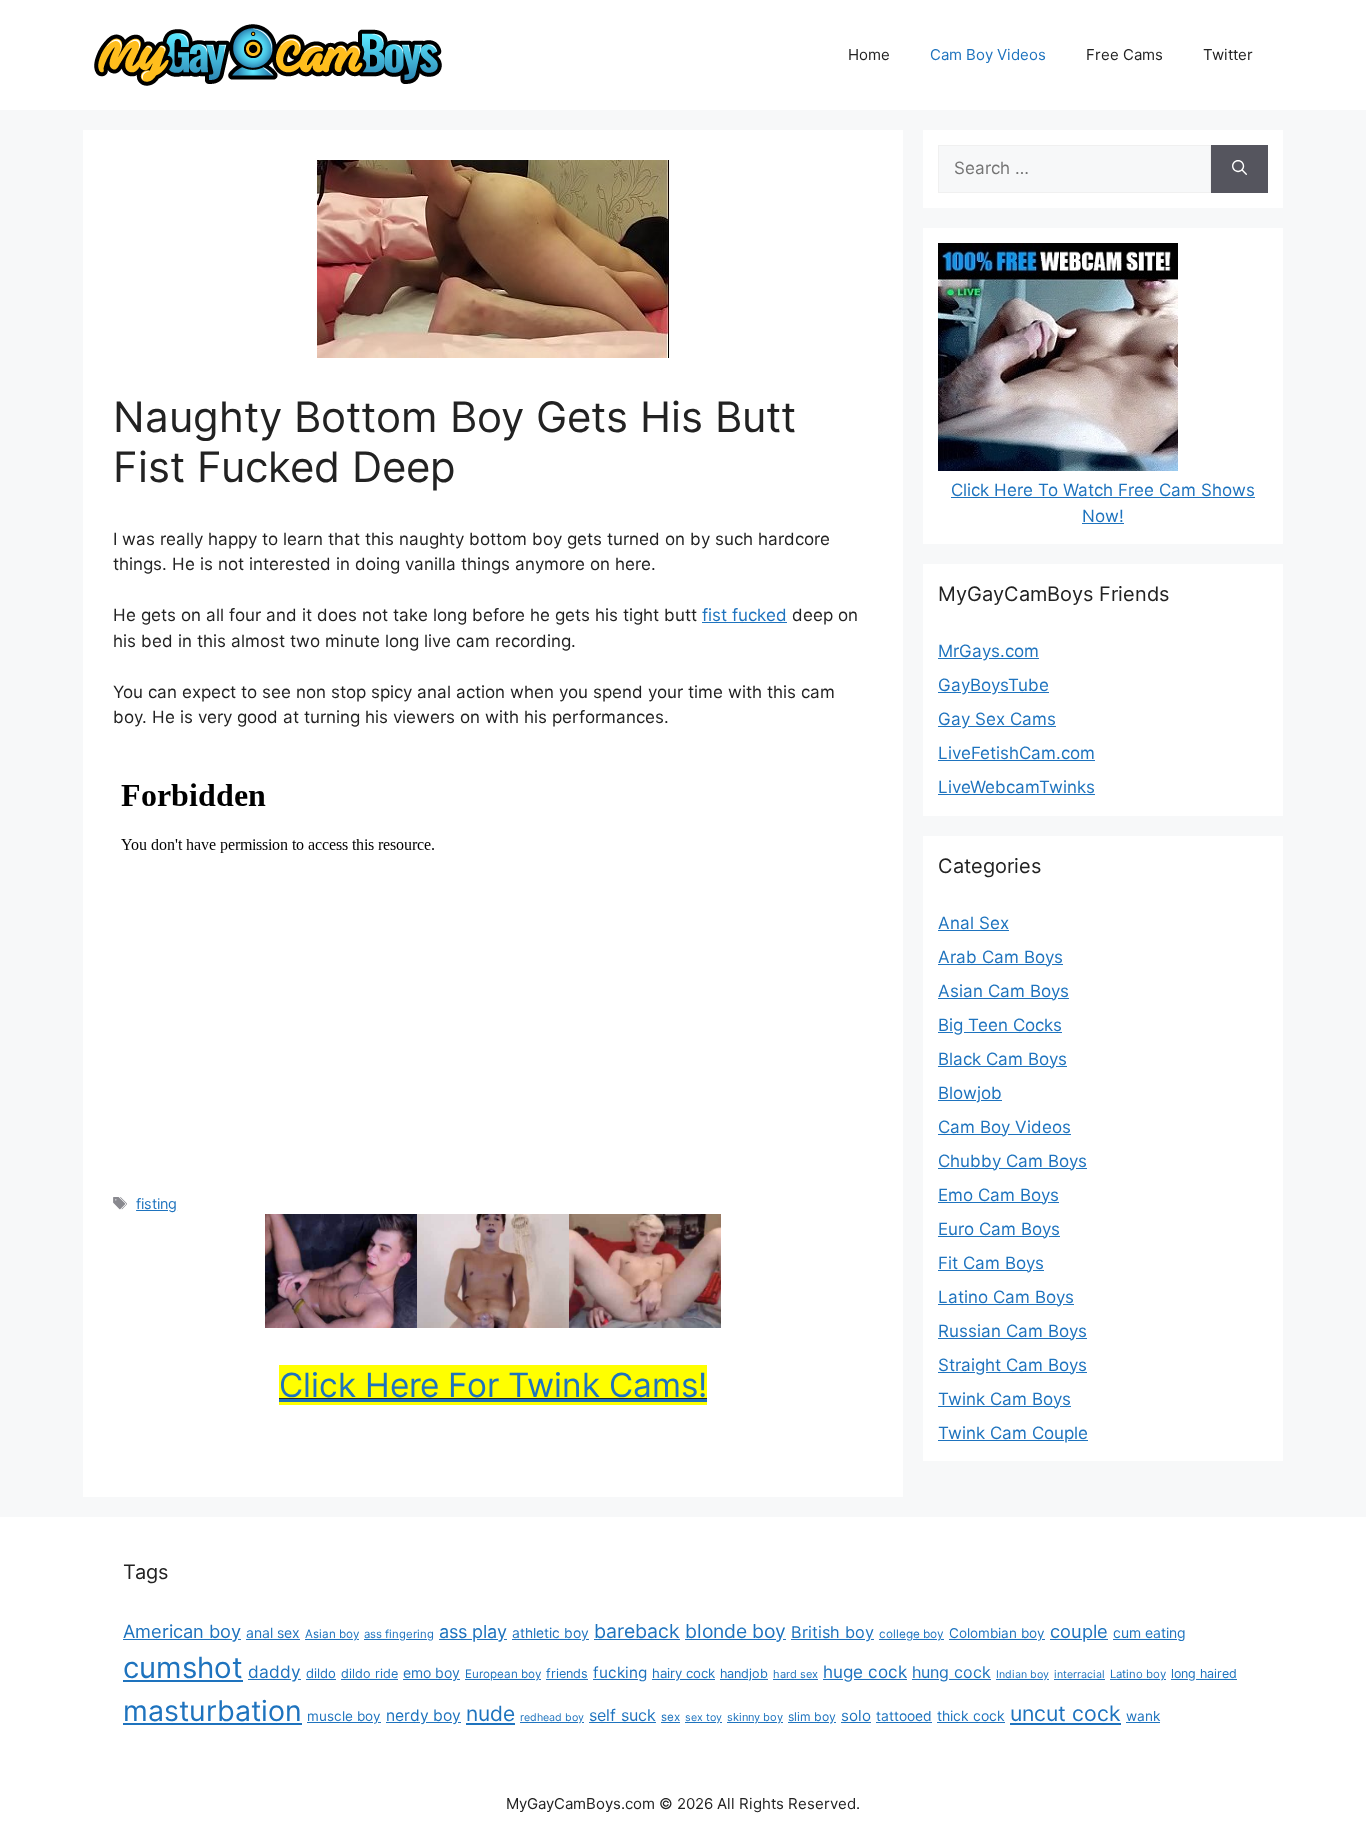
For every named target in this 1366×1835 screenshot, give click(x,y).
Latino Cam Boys (1006, 1297)
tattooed (904, 1716)
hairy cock (683, 1673)
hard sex (795, 1674)
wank (1143, 1716)
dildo (321, 1673)
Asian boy (332, 1634)
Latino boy (1138, 1674)
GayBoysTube (993, 685)
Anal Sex (973, 923)
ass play (473, 1631)
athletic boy (550, 1633)
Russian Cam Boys (1012, 1331)
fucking (620, 1672)
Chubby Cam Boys (1012, 1161)
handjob (744, 1673)
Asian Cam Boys (1003, 991)
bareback (637, 1631)
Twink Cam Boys (1004, 1399)
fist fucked (744, 615)
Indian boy (1022, 1674)
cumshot (183, 1667)
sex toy (703, 1717)
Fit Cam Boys (991, 1263)
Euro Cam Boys (999, 1229)
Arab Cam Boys (1000, 957)
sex (670, 1717)
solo (856, 1715)
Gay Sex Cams (997, 719)
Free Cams (1124, 54)
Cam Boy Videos (988, 54)
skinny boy (755, 1717)
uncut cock (1065, 1713)
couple (1079, 1631)
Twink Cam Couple (1013, 1433)
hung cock (951, 1672)
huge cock (865, 1671)
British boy (832, 1632)
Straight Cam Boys (1012, 1365)
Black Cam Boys (1002, 1059)
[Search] (1239, 169)
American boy (182, 1631)
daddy (274, 1671)
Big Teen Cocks (1000, 1025)
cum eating (1149, 1632)
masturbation (212, 1710)
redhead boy (552, 1717)
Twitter (1228, 54)
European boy (503, 1674)
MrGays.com (988, 651)
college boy (911, 1634)
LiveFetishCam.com (1016, 753)
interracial (1079, 1674)
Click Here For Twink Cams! (493, 1385)
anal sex (273, 1632)
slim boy (812, 1716)
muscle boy (344, 1716)
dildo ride (369, 1673)
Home (869, 54)
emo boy (431, 1672)
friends (567, 1673)
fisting (156, 1203)
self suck (622, 1715)
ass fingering (399, 1634)
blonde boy (735, 1631)
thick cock (971, 1715)
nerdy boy (423, 1715)
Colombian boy (997, 1633)
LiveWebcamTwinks (1016, 787)
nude (490, 1713)
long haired (1204, 1673)
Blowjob (970, 1093)
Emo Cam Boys (998, 1195)
